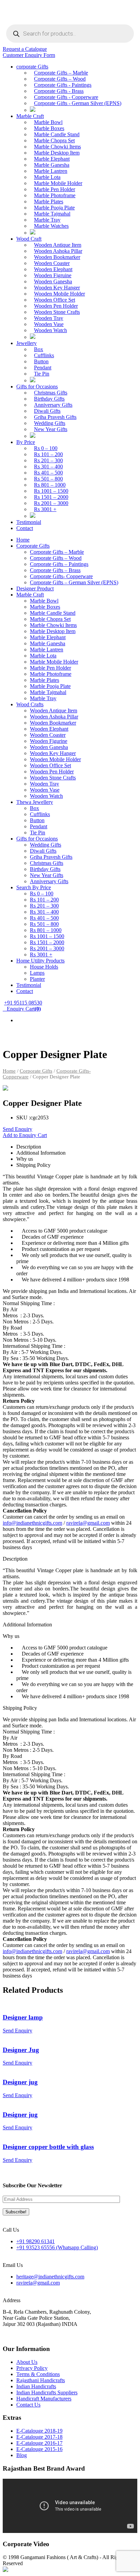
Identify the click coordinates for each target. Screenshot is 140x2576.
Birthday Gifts (49, 399)
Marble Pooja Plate (54, 208)
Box (39, 349)
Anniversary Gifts (53, 405)
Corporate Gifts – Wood (60, 79)
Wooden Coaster (52, 263)
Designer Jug (21, 2050)
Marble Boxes (49, 128)
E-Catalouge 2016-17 (39, 2443)
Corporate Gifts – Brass (55, 570)
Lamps (37, 973)
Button (41, 361)
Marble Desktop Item (57, 153)
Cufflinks (44, 355)
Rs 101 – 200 (48, 454)
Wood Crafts (30, 704)
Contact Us (28, 2405)
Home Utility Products (40, 961)
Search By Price (34, 887)
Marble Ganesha (52, 165)
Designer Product (35, 589)
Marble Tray (47, 220)
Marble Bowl (48, 122)
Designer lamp (23, 2017)
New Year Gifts (51, 429)
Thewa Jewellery (35, 802)
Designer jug (20, 2082)
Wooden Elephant (53, 269)
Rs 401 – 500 (48, 473)
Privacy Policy (32, 2368)
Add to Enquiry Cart (25, 1135)
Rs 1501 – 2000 (51, 497)
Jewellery (27, 343)
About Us (27, 2362)
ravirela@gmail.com (88, 1523)
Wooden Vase (49, 324)
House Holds (44, 967)
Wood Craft (29, 239)
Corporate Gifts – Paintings (59, 564)
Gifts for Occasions (37, 387)
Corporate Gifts (33, 546)
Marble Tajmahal (52, 214)
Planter (37, 979)
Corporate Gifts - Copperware (66, 97)
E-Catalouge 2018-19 (39, 2431)
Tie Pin (42, 374)
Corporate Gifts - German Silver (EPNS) (78, 103)
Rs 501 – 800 (48, 479)
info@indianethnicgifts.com (32, 1523)
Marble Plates (49, 201)
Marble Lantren (51, 171)
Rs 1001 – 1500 (51, 491)
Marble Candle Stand (57, 134)
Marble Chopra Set (54, 140)
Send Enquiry (17, 1129)
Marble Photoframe (55, 195)
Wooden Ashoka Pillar (58, 251)
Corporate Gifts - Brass (59, 91)
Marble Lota (47, 177)
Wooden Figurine (49, 741)
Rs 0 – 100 (46, 448)
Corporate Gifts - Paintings (63, 85)
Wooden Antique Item (58, 245)
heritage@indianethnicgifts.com (50, 2277)
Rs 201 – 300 (48, 460)
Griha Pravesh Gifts (55, 417)
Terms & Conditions (38, 2374)
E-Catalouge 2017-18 (39, 2437)
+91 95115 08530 (23, 1003)
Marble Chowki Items (57, 147)
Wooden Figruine (53, 275)
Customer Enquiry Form (29, 55)
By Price (26, 442)
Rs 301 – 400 (48, 466)
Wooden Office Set (55, 300)
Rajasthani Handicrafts (41, 2380)
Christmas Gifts (51, 393)
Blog (22, 2455)
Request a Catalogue (25, 49)
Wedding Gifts (50, 423)
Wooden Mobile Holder (59, 294)
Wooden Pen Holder (56, 306)
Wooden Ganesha (53, 281)
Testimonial (29, 522)
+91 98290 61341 (36, 2241)
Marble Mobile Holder (58, 183)
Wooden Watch (50, 330)
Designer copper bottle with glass (48, 2147)
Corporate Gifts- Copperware (61, 576)
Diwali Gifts (47, 411)
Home (23, 540)
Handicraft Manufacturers (44, 2399)
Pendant (43, 368)
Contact (25, 528)
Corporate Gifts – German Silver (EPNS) (74, 582)
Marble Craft (30, 116)
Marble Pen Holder (55, 189)
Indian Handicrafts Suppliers (47, 2392)
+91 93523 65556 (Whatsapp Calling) (57, 2247)
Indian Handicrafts (36, 2386)
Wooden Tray (49, 318)
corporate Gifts (32, 67)
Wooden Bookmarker (57, 257)
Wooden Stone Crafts (57, 312)
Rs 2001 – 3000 (51, 503)
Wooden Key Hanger (57, 288)
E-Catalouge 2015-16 (39, 2449)
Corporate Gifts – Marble (61, 73)
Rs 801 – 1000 (50, 485)
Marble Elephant (52, 159)
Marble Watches (51, 226)
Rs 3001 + (45, 509)
